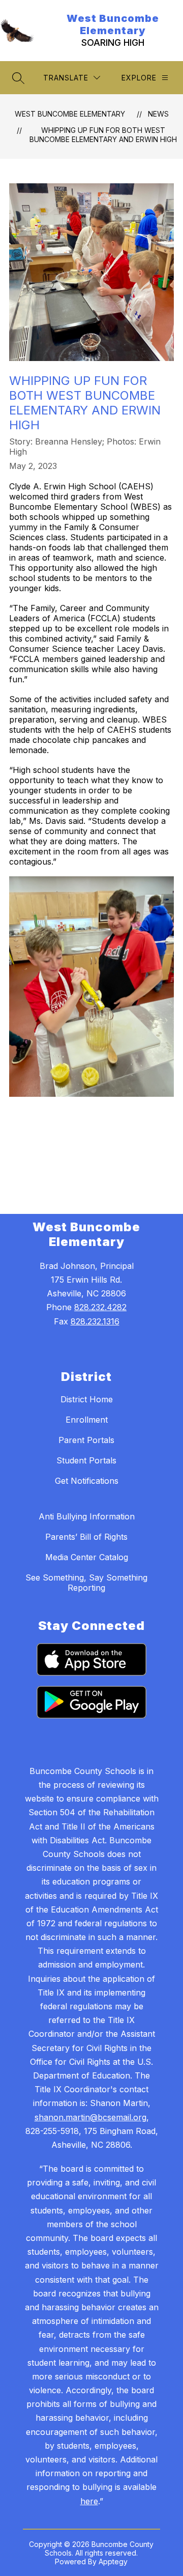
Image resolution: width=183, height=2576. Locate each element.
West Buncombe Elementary (70, 114)
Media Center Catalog (87, 1557)
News (158, 114)
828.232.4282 (100, 1307)
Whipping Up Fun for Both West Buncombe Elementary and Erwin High (103, 135)
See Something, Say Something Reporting (86, 1583)
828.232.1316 (95, 1321)
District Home (87, 1399)
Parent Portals (86, 1440)
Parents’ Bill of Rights (86, 1537)
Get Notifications (87, 1481)
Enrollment (87, 1420)
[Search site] (18, 78)
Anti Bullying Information (87, 1516)
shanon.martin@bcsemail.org (90, 2117)
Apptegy (113, 2561)
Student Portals (86, 1460)
